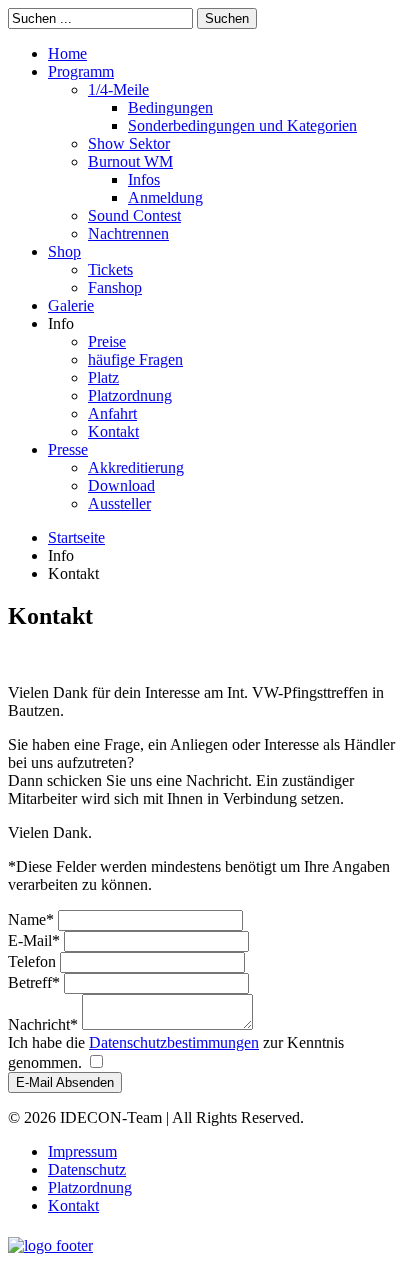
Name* (33, 919)
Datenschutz (87, 1169)
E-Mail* (36, 940)
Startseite (76, 537)
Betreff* (36, 982)
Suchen (227, 18)
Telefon (34, 961)
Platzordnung (90, 1187)
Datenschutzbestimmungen (174, 1042)
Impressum (82, 1151)
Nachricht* (45, 1024)
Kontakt (73, 1205)
